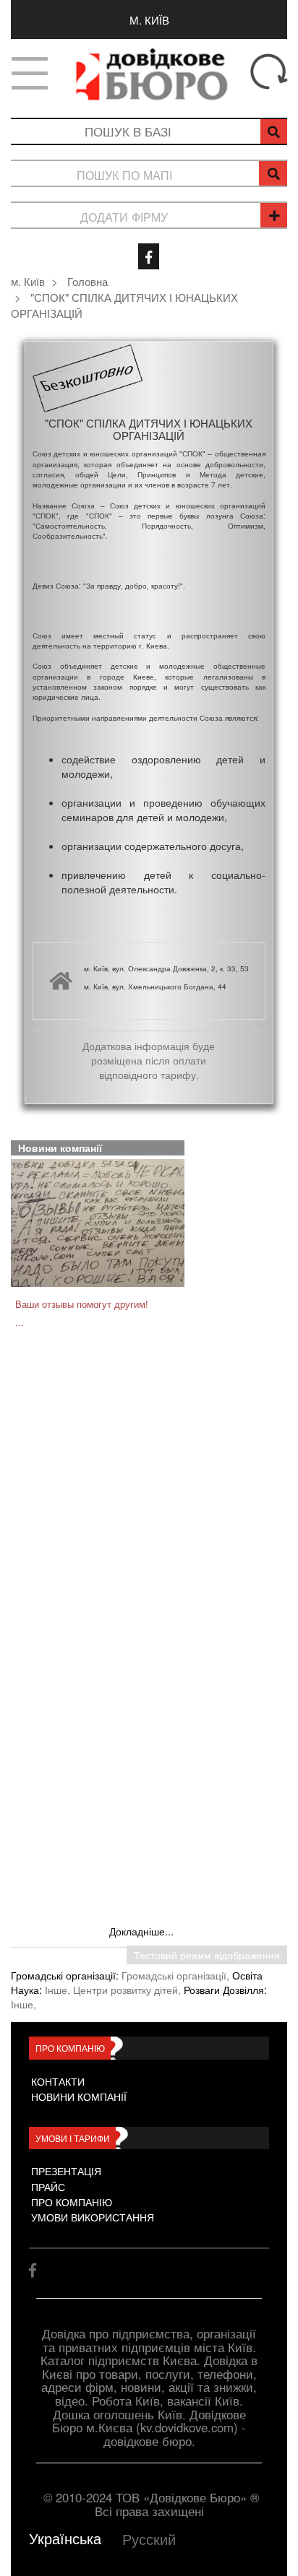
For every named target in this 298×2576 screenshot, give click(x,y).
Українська (65, 2538)
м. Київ (149, 19)
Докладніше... (141, 1931)
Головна (88, 281)
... (20, 1322)
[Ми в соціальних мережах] (149, 256)
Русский (149, 2539)
